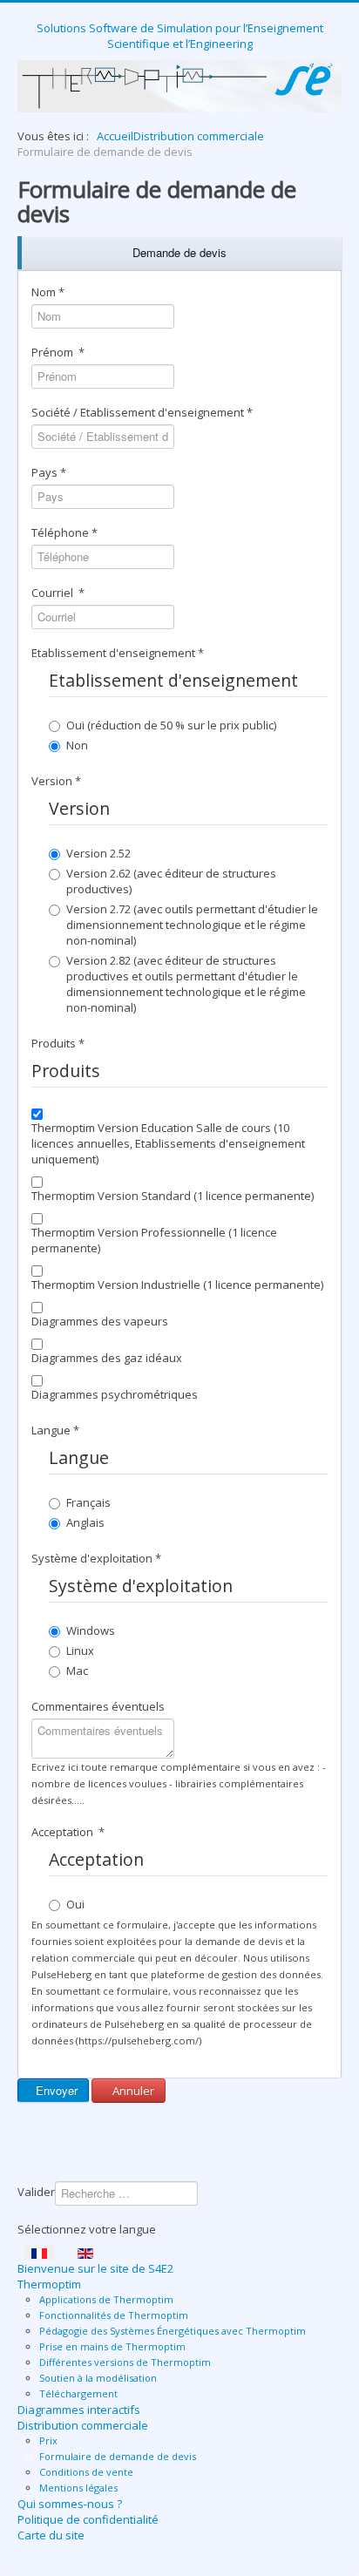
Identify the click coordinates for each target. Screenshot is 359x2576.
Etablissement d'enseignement (118, 653)
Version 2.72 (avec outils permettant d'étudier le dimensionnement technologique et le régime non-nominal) (192, 925)
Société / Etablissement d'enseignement (142, 412)
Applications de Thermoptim (106, 2299)
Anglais (85, 1522)
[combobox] (126, 2193)
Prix (48, 2440)
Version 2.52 (98, 853)
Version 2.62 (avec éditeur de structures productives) (171, 881)
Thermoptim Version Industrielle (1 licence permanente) (177, 1285)
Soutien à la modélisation (98, 2378)
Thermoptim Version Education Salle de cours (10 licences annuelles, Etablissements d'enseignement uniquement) (168, 1143)
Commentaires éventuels (98, 1706)
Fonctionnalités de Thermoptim (114, 2315)
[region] (179, 253)
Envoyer (55, 2090)
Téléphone (64, 532)
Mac (77, 1671)
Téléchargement (78, 2393)
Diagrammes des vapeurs (100, 1321)
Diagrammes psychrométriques (115, 1394)
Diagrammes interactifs (79, 2410)
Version (56, 781)
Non (77, 745)
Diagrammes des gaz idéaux (107, 1358)
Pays (49, 472)
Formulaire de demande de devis (118, 2456)
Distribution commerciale (83, 2425)
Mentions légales (78, 2488)
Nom (48, 292)
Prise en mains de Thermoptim (112, 2346)
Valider (36, 2192)
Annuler (132, 2091)
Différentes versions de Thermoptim (125, 2362)
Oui (75, 1904)
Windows (91, 1630)
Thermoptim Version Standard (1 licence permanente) (173, 1196)
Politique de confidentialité (88, 2519)
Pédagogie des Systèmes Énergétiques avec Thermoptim (173, 2331)
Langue (55, 1430)
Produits (58, 1043)
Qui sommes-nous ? (70, 2504)
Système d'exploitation (96, 1558)
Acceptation (68, 1832)
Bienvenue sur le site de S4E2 (95, 2268)
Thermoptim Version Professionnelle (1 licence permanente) (154, 1240)
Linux (80, 1651)
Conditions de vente (86, 2472)
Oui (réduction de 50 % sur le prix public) (171, 725)
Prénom (58, 352)
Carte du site (51, 2535)
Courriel (58, 593)
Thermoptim (49, 2284)
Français (88, 1502)
